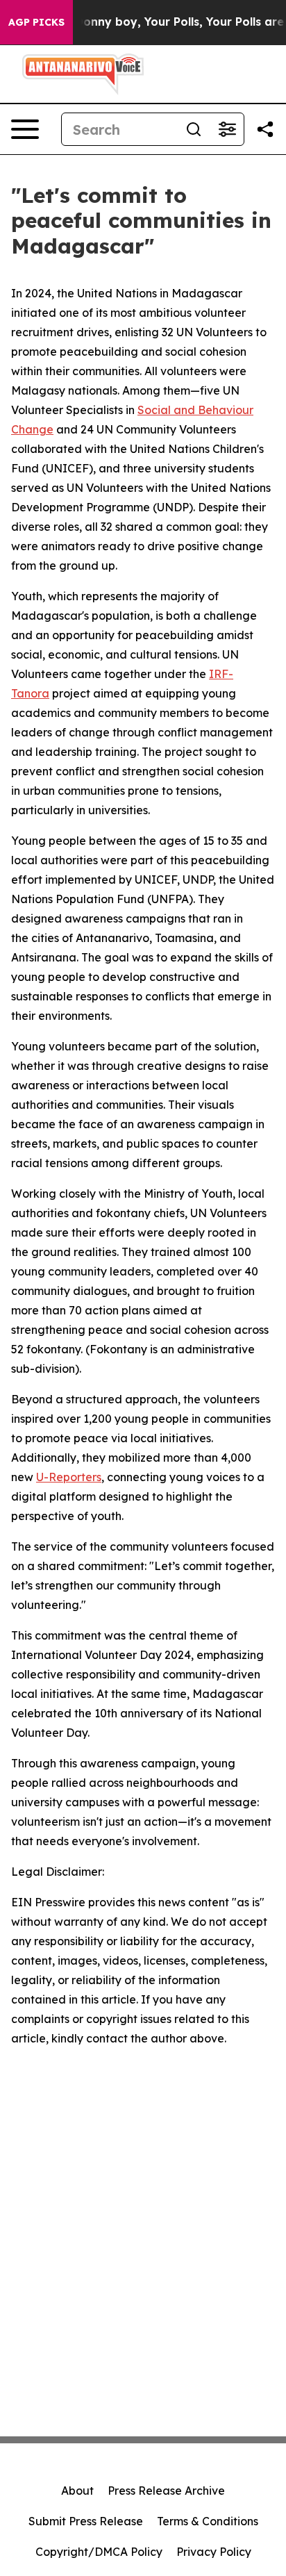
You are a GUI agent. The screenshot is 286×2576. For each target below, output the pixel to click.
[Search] (194, 129)
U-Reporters (69, 1477)
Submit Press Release (86, 2521)
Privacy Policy (214, 2552)
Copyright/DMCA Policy (99, 2552)
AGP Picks (36, 22)
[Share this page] (265, 129)
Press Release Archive (166, 2491)
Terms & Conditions (208, 2521)
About (77, 2491)
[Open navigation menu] (25, 129)
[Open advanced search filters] (227, 129)
